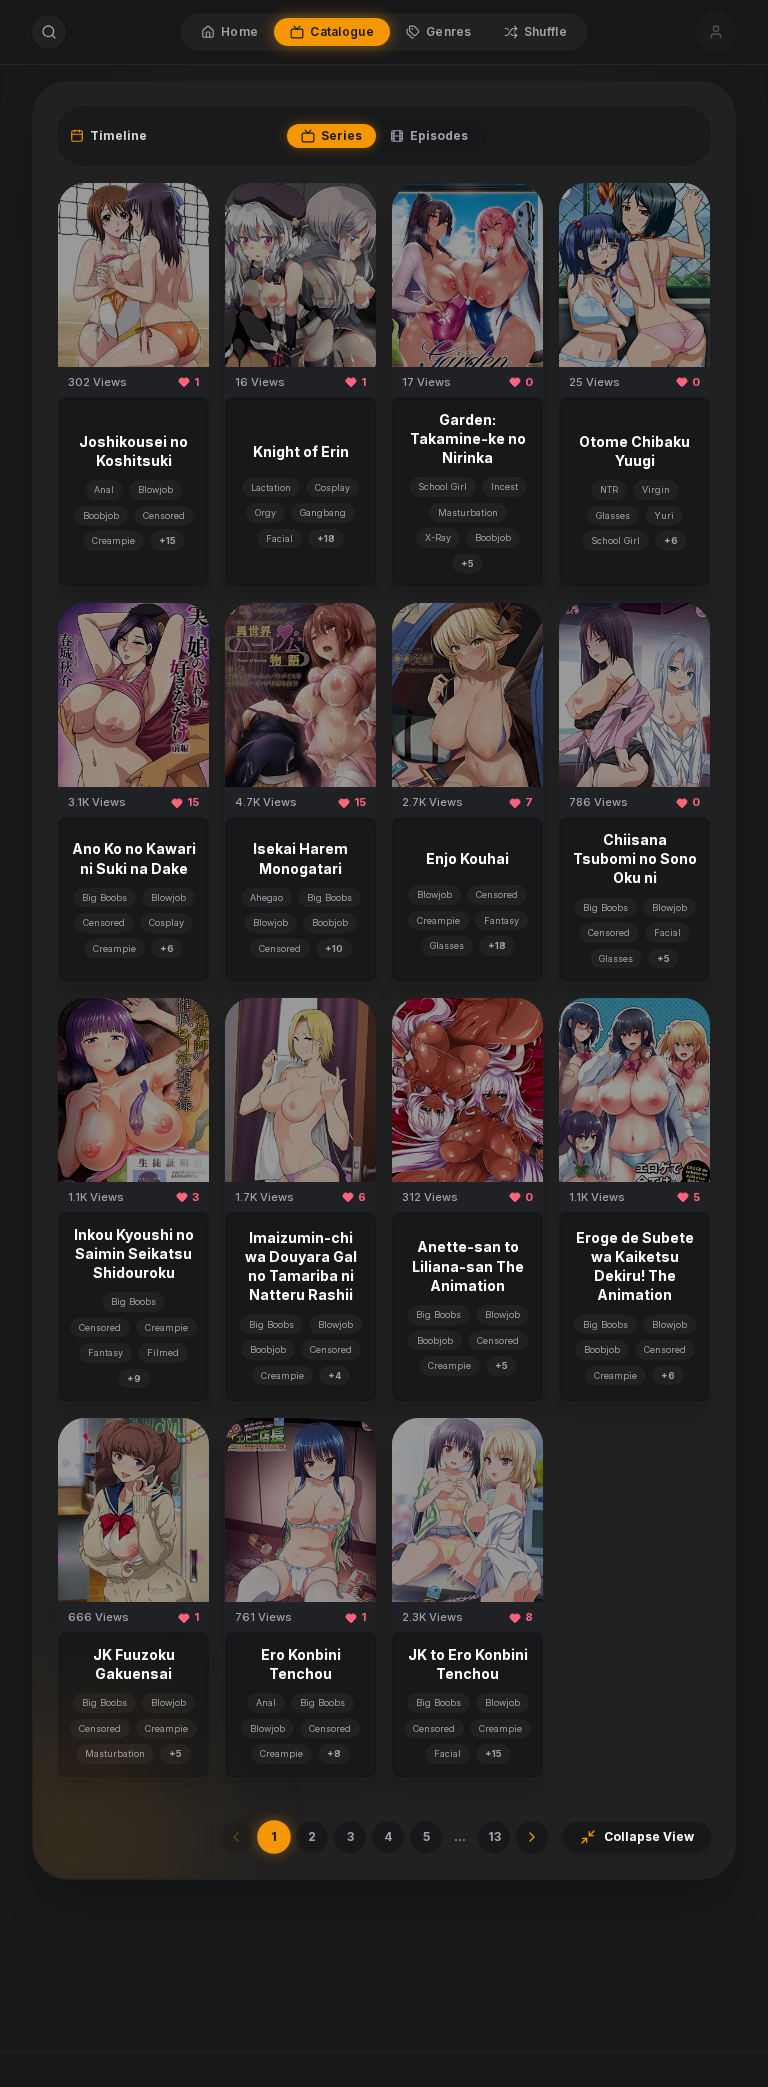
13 (494, 1836)
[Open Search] (49, 32)
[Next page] (532, 1837)
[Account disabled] (716, 32)
